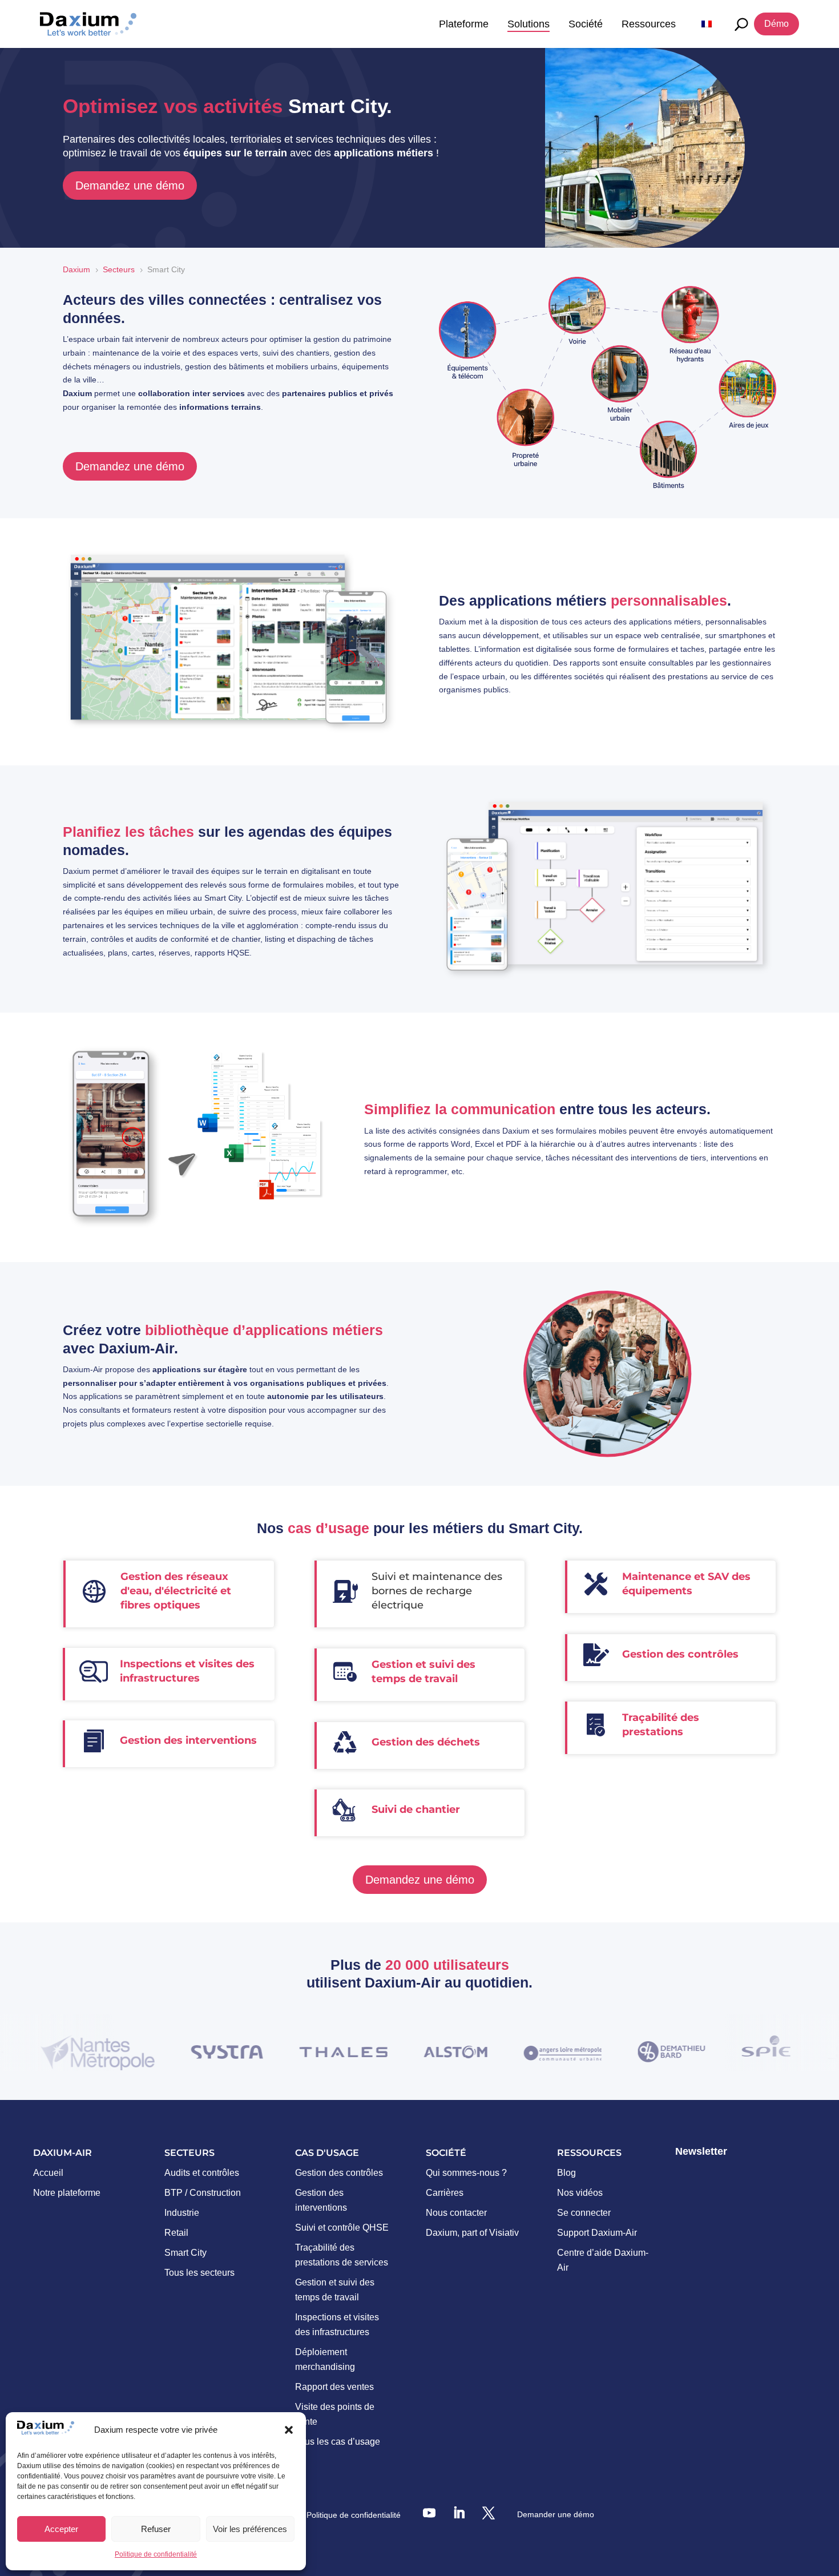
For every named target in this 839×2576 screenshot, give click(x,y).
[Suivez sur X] (489, 2513)
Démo (777, 24)
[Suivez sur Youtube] (429, 2513)
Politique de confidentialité (156, 2554)
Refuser (156, 2529)
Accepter (61, 2529)
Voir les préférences (250, 2529)
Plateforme (464, 24)
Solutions (529, 24)
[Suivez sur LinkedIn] (459, 2513)
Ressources (649, 24)
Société (586, 24)
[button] (289, 2430)
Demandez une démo (130, 186)
